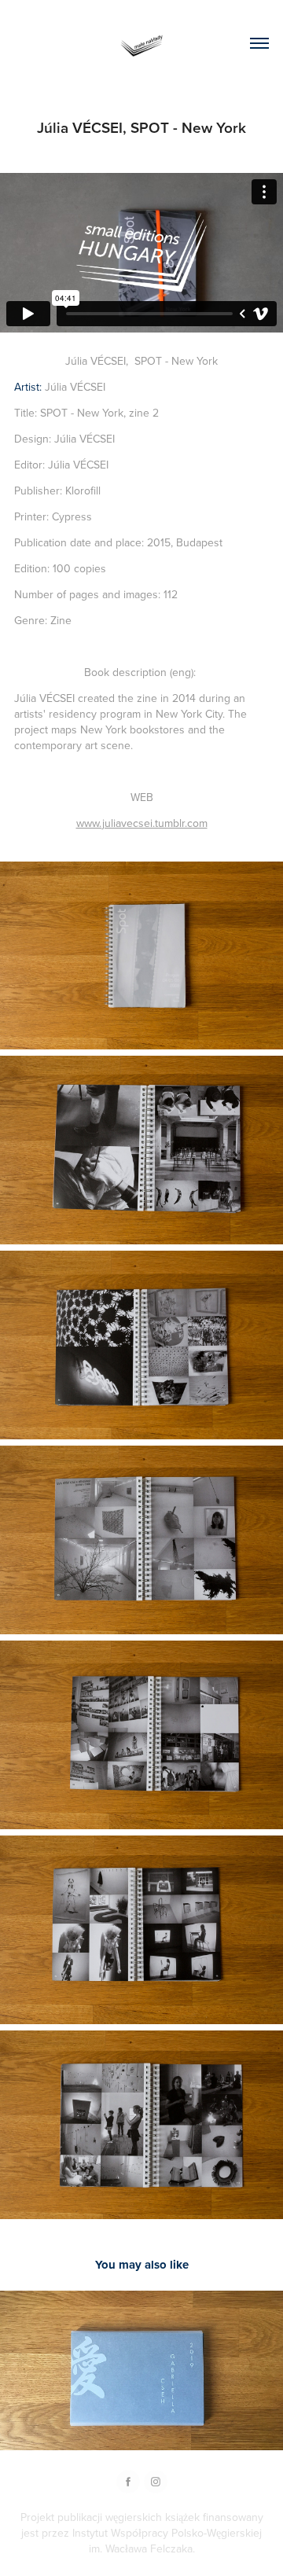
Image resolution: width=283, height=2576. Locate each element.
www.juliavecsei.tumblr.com (142, 823)
